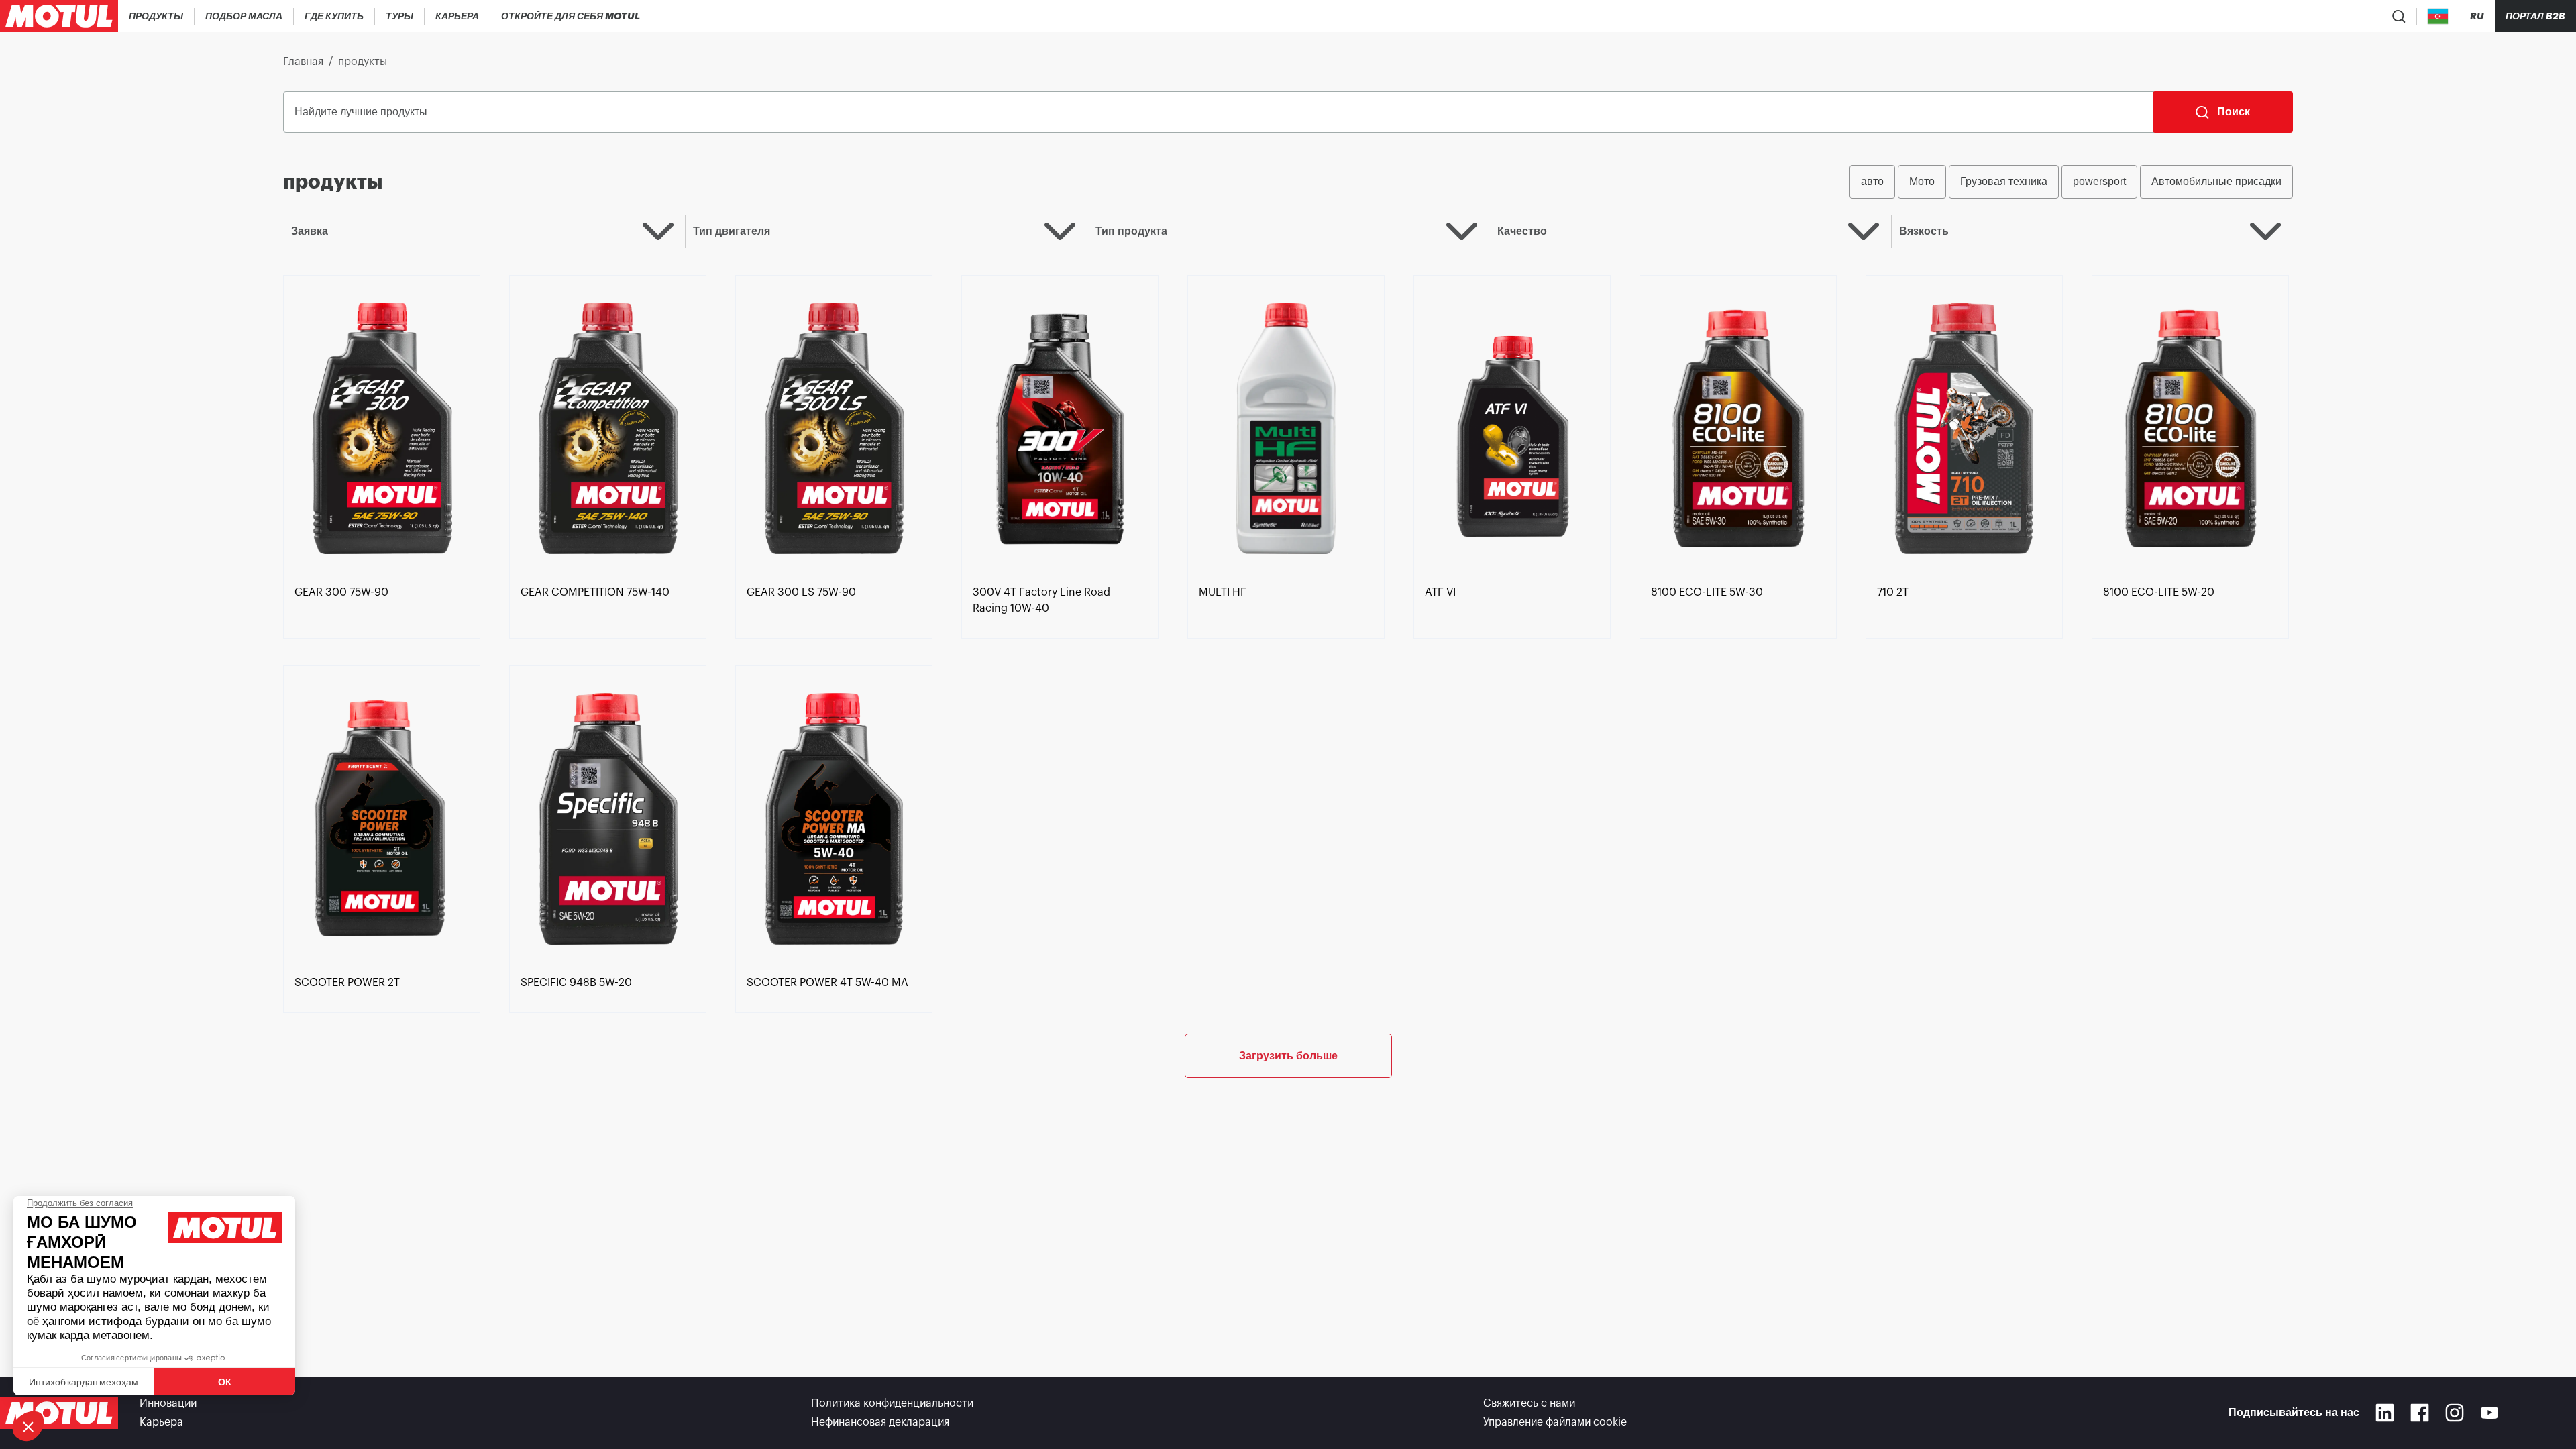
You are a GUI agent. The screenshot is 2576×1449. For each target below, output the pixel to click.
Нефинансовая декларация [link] (880, 1422)
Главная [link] (303, 62)
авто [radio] (1872, 181)
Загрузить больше (1288, 1056)
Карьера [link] (161, 1422)
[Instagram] (2455, 1413)
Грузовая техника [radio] (2004, 181)
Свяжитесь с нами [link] (1529, 1403)
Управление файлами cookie (1555, 1422)
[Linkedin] (2385, 1413)
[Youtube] (2489, 1413)
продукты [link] (363, 62)
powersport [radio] (2099, 181)
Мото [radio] (1922, 181)
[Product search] (2399, 16)
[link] (400, 16)
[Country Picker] (2438, 16)
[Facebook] (2420, 1413)
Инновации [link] (168, 1403)
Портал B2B (2535, 16)
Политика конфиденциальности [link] (892, 1403)
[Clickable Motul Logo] (59, 16)
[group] (2071, 182)
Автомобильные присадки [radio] (2216, 181)
